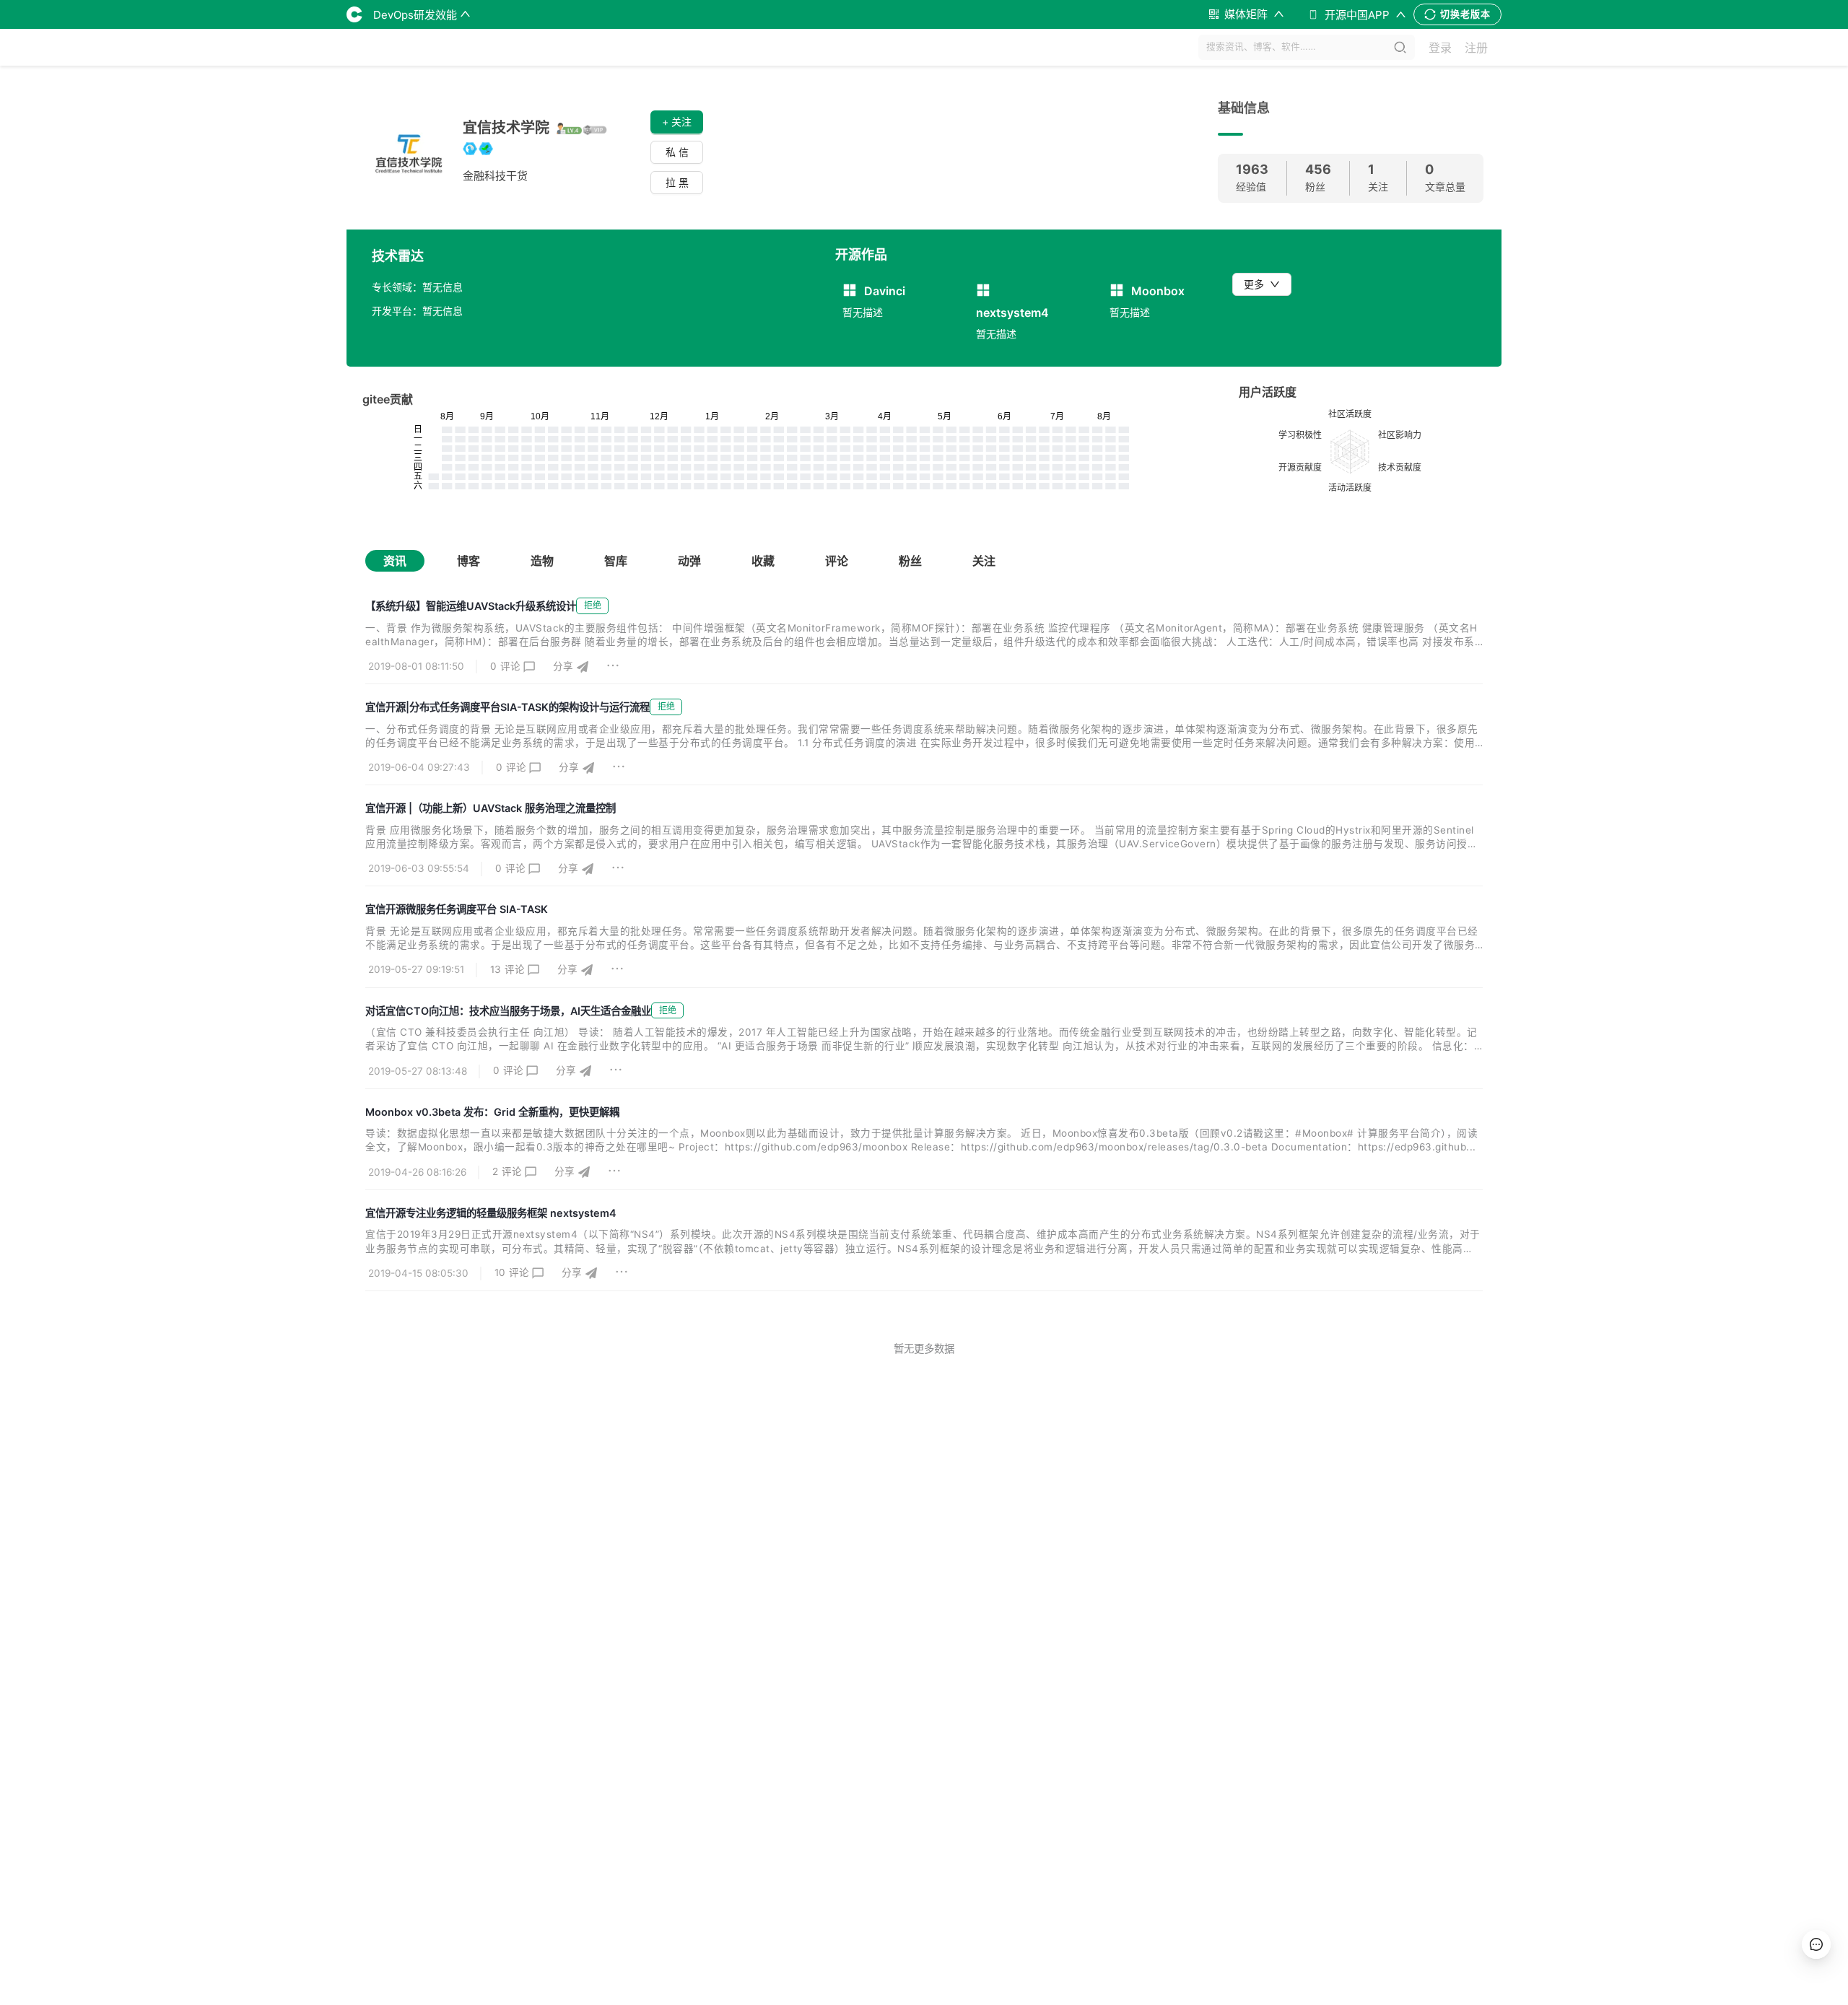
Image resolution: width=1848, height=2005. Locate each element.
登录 (1440, 48)
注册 (1476, 48)
